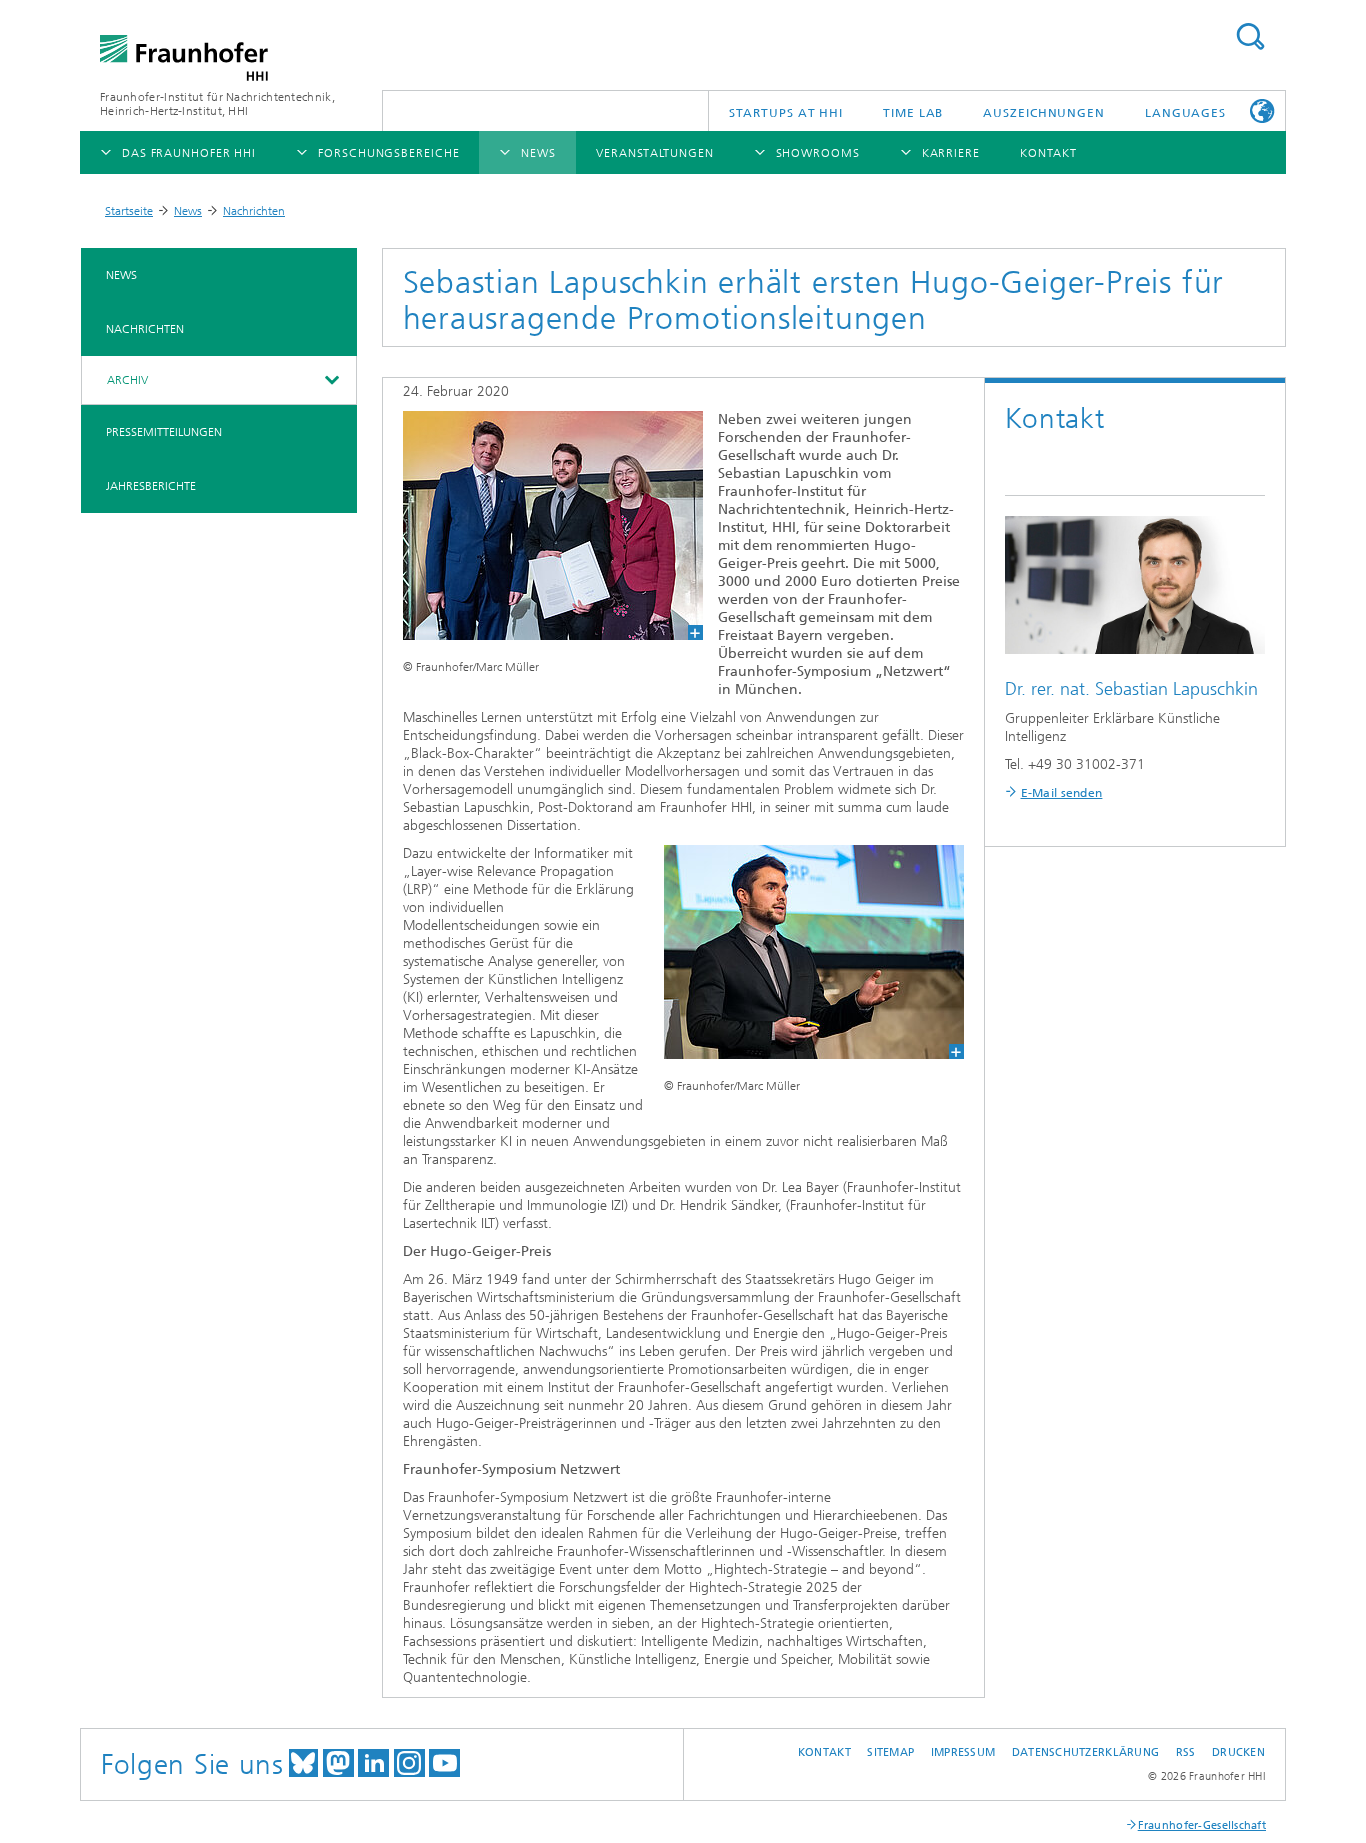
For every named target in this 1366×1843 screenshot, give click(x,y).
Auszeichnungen (1044, 113)
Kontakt (824, 1752)
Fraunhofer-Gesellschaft (1202, 1825)
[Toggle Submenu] (331, 380)
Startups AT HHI (786, 113)
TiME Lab (913, 113)
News (188, 211)
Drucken (1238, 1752)
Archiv (127, 380)
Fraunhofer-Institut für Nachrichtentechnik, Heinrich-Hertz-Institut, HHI (217, 104)
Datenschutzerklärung (1086, 1752)
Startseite (129, 211)
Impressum (963, 1752)
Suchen (1250, 36)
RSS (1186, 1752)
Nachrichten (254, 211)
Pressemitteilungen (164, 432)
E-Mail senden (1062, 793)
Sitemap (890, 1752)
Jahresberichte (151, 486)
